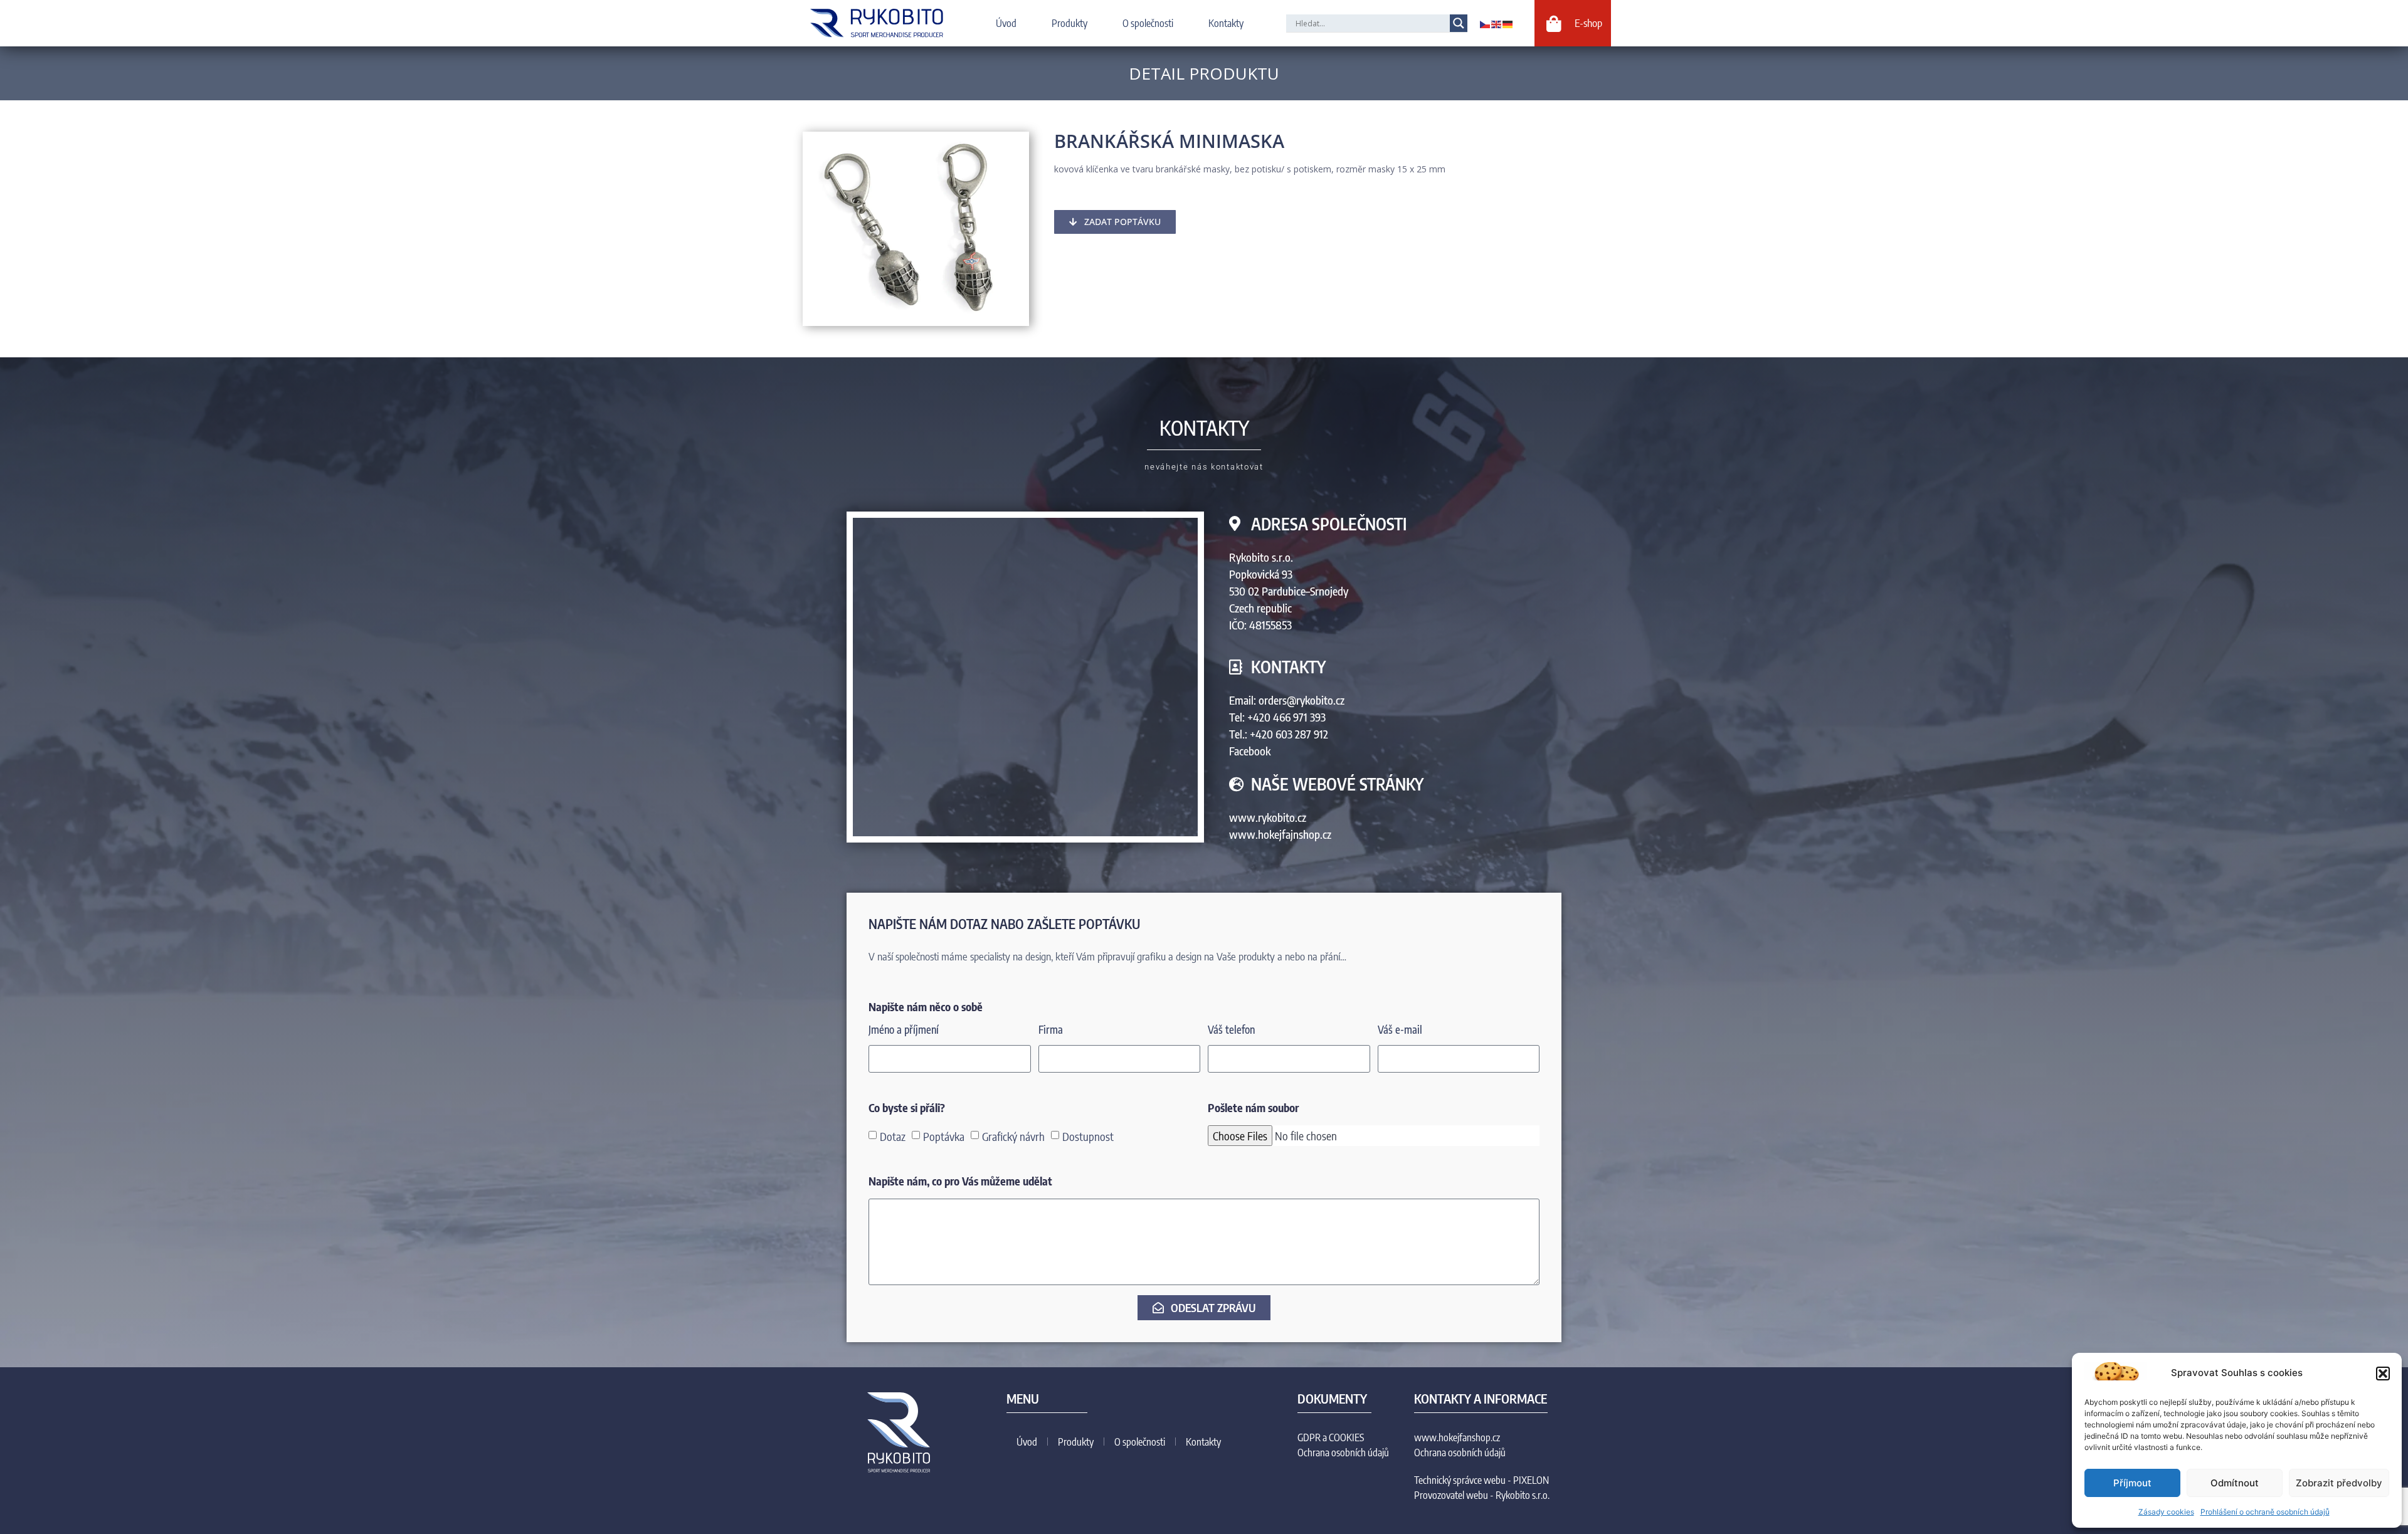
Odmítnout (2235, 1483)
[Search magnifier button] (1459, 23)
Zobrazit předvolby (2339, 1483)
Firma (1051, 1030)
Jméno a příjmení (904, 1030)
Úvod (1006, 23)
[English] (1497, 23)
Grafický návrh (1013, 1136)
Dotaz (893, 1136)
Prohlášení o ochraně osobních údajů (2265, 1512)
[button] (2383, 1374)
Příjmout (2132, 1483)
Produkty (1069, 23)
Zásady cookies (2166, 1512)
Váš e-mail (1400, 1030)
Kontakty (1226, 23)
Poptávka (944, 1136)
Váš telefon (1231, 1030)
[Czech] (1486, 23)
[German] (1508, 23)
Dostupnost (1088, 1136)
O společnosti (1148, 23)
